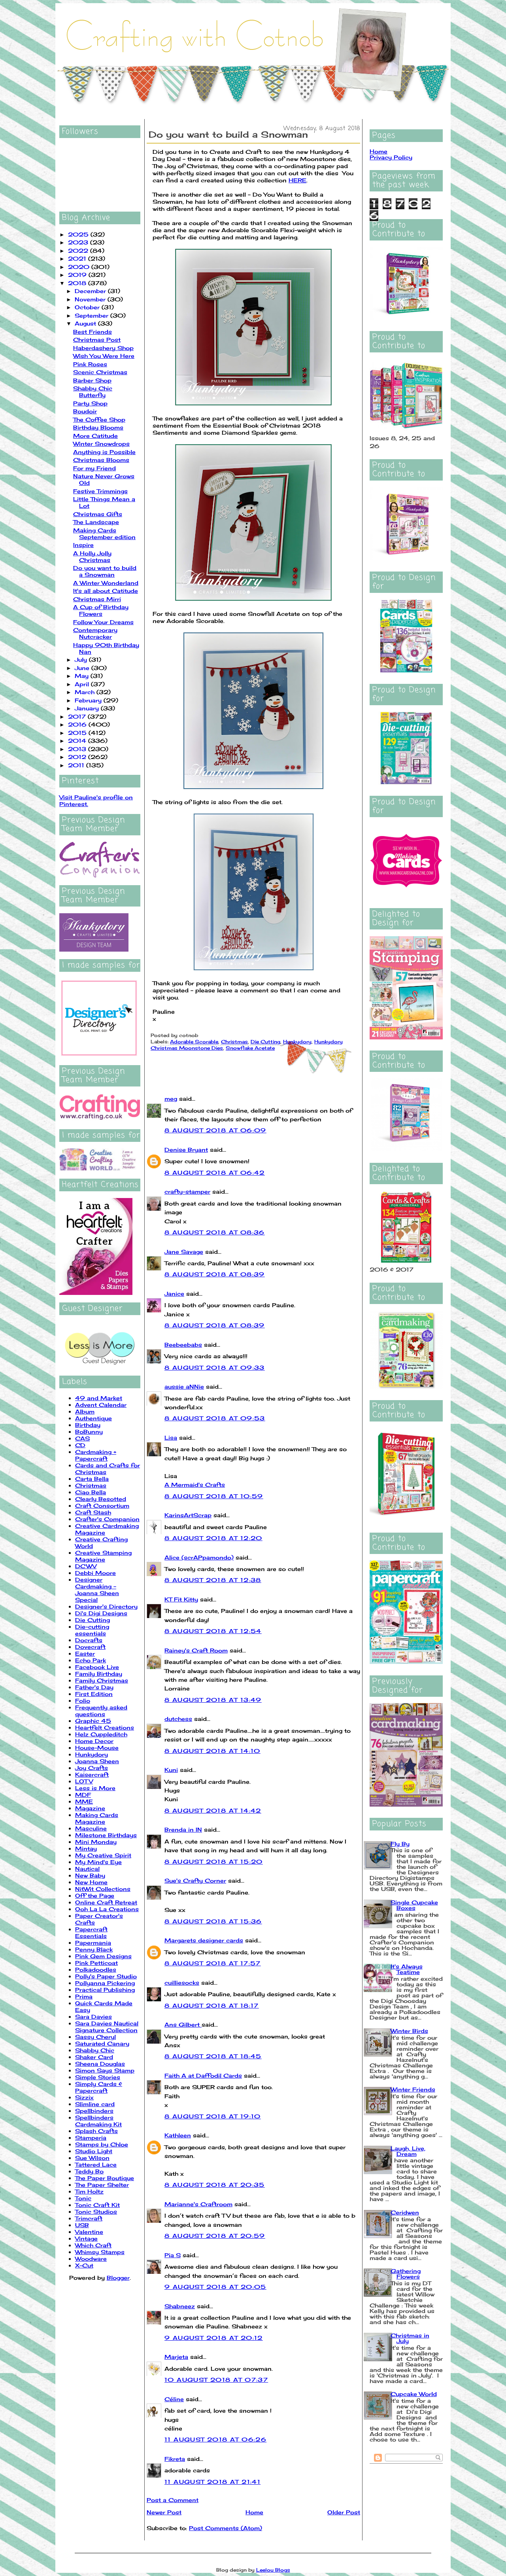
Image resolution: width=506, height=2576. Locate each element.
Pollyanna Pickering (105, 1983)
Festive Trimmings (100, 491)
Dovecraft (90, 1647)
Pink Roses (90, 364)
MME (84, 1801)
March (86, 692)
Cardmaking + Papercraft (96, 1455)
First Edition (94, 1694)
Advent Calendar (101, 1405)
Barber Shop (92, 380)
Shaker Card (94, 2057)
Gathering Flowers (406, 2274)
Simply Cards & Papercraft (99, 2087)
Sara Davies (93, 2017)
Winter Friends (413, 2089)
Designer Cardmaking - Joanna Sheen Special (97, 1590)
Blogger (118, 2278)
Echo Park (91, 1660)
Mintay (86, 1848)
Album (85, 1411)
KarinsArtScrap (188, 1515)
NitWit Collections (103, 1889)
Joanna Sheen (97, 1761)
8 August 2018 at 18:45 (213, 2056)
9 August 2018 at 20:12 (214, 2338)
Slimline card (95, 2104)
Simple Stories (98, 2077)
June (83, 668)
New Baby (90, 1875)
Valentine (89, 2232)
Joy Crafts (92, 1768)
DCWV (86, 1566)
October (88, 307)
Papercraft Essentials (91, 1932)
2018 (78, 283)
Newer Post (164, 2512)
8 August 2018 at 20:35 (215, 2185)
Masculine (91, 1828)
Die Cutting (93, 1620)
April (83, 684)
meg (171, 1099)
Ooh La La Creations (107, 1909)
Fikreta (175, 2459)
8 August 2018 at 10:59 (214, 1496)
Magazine (90, 1808)
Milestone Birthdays (106, 1835)
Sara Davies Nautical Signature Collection (107, 2027)
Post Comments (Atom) (226, 2528)
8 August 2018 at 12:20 (213, 1538)
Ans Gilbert (183, 2024)
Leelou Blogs (273, 2570)
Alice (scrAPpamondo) (199, 1557)
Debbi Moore (95, 1573)
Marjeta (176, 2357)
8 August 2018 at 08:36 (215, 1232)
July (82, 660)
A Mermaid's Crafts (195, 1485)
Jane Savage (184, 1252)
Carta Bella (92, 1479)
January (88, 708)
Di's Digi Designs (101, 1613)
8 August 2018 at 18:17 (212, 2005)
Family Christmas (102, 1680)
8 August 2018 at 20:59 (215, 2236)
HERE (297, 180)
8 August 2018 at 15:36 (213, 1921)
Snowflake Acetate (250, 1048)
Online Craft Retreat (106, 1902)
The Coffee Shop (99, 419)
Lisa (171, 1438)
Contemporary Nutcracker (95, 633)
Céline (174, 2399)
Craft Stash (93, 1512)
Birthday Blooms (98, 427)
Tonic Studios (96, 2212)
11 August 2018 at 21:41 (212, 2482)
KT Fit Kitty (181, 1599)
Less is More (95, 1788)
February (89, 700)
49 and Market (99, 1398)
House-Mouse (97, 1748)
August (86, 323)
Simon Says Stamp (105, 2070)
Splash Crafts (96, 2131)
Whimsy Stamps (100, 2252)
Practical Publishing (105, 1990)
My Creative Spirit (103, 1855)
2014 (78, 741)
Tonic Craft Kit (97, 2205)
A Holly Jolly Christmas (92, 556)
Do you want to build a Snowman (105, 571)
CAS (82, 1438)
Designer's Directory (106, 1606)
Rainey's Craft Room (196, 1650)
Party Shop (90, 403)
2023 (79, 242)
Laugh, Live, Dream (408, 2151)
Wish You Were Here (104, 356)
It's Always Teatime (407, 1969)
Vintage (86, 2238)
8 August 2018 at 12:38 (213, 1580)
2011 (77, 765)
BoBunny (89, 1432)
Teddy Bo (89, 2171)
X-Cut (84, 2265)
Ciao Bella (91, 1492)
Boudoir (85, 411)
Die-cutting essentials (92, 1630)
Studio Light (94, 2151)
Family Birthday (99, 1674)
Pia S (173, 2255)
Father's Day (94, 1687)
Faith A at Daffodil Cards (203, 2075)
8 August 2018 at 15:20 (214, 1861)
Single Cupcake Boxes (414, 1905)
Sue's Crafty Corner (195, 1880)
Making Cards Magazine (97, 1818)
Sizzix (84, 2097)
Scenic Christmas (100, 372)
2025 (79, 234)
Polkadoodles (96, 1969)
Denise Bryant (186, 1150)
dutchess (178, 1719)
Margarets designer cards (204, 1940)
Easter (85, 1653)
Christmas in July (410, 2338)
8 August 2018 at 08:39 (215, 1274)
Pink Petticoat (96, 1963)
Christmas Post (97, 340)
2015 (78, 733)
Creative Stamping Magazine (103, 1556)
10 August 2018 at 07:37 (216, 2380)
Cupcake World (414, 2394)
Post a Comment (173, 2500)
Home (254, 2512)
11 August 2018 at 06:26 (215, 2439)
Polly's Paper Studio (106, 1976)
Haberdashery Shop (103, 348)
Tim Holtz (89, 2191)
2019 (78, 275)
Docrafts (89, 1640)
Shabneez (180, 2306)
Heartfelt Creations (105, 1727)
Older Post (344, 2512)
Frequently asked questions (101, 1711)
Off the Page (95, 1896)
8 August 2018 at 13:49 (213, 1700)
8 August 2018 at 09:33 (215, 1367)
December (91, 291)
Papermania (93, 1943)
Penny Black (94, 1949)
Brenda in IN (183, 1829)
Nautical (87, 1869)
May (83, 676)
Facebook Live (97, 1667)
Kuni (171, 1770)
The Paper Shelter (102, 2185)
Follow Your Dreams (103, 622)
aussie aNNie (184, 1386)
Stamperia (91, 2138)
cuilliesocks (182, 1983)
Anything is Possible (104, 452)
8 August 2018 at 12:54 (213, 1631)
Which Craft (93, 2245)
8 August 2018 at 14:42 (213, 1810)
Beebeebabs (183, 1345)
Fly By (400, 1844)
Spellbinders (94, 2111)
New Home (91, 1882)
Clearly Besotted (101, 1499)
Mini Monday (96, 1842)
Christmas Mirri (97, 599)
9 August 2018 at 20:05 (215, 2287)
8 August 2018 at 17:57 (213, 1963)
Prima (84, 1996)
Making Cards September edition (104, 534)
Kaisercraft (92, 1774)
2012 (78, 757)
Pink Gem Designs (103, 1956)
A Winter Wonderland (106, 583)
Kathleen (178, 2135)
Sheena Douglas (100, 2064)
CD (80, 1445)
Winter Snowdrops (101, 444)
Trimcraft (89, 2218)
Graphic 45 (93, 1721)
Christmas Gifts (98, 514)
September (93, 315)
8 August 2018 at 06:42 (215, 1173)
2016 (78, 724)
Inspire (83, 545)
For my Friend (94, 468)
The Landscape (96, 522)
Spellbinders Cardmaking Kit (98, 2121)
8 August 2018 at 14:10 (212, 1751)
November (91, 299)
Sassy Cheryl (95, 2037)
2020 (80, 267)
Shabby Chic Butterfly (93, 392)
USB (82, 2225)
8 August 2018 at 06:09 (215, 1130)
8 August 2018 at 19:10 (213, 2116)
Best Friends (93, 332)
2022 (79, 251)
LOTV (84, 1781)
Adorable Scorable (194, 1042)
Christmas (91, 1485)
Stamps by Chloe (102, 2144)
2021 (78, 258)
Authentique (93, 1418)
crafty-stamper (187, 1191)
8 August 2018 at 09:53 (215, 1418)
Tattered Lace (96, 2164)
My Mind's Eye (98, 1862)
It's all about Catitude (106, 591)
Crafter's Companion (107, 1519)
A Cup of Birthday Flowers (101, 610)
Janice (174, 1294)
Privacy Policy (391, 157)
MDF (83, 1795)
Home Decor (94, 1741)
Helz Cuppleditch (101, 1734)
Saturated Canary (102, 2043)
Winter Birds (409, 2031)
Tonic (83, 2198)
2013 (78, 749)
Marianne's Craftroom (198, 2204)
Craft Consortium (102, 1506)
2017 (78, 716)
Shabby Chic (95, 2050)
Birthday (88, 1425)
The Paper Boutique (105, 2178)
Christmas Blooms (101, 460)
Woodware (91, 2259)
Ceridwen (405, 2212)
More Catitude (95, 436)
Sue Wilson (92, 2158)
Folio (83, 1701)
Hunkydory (92, 1754)
